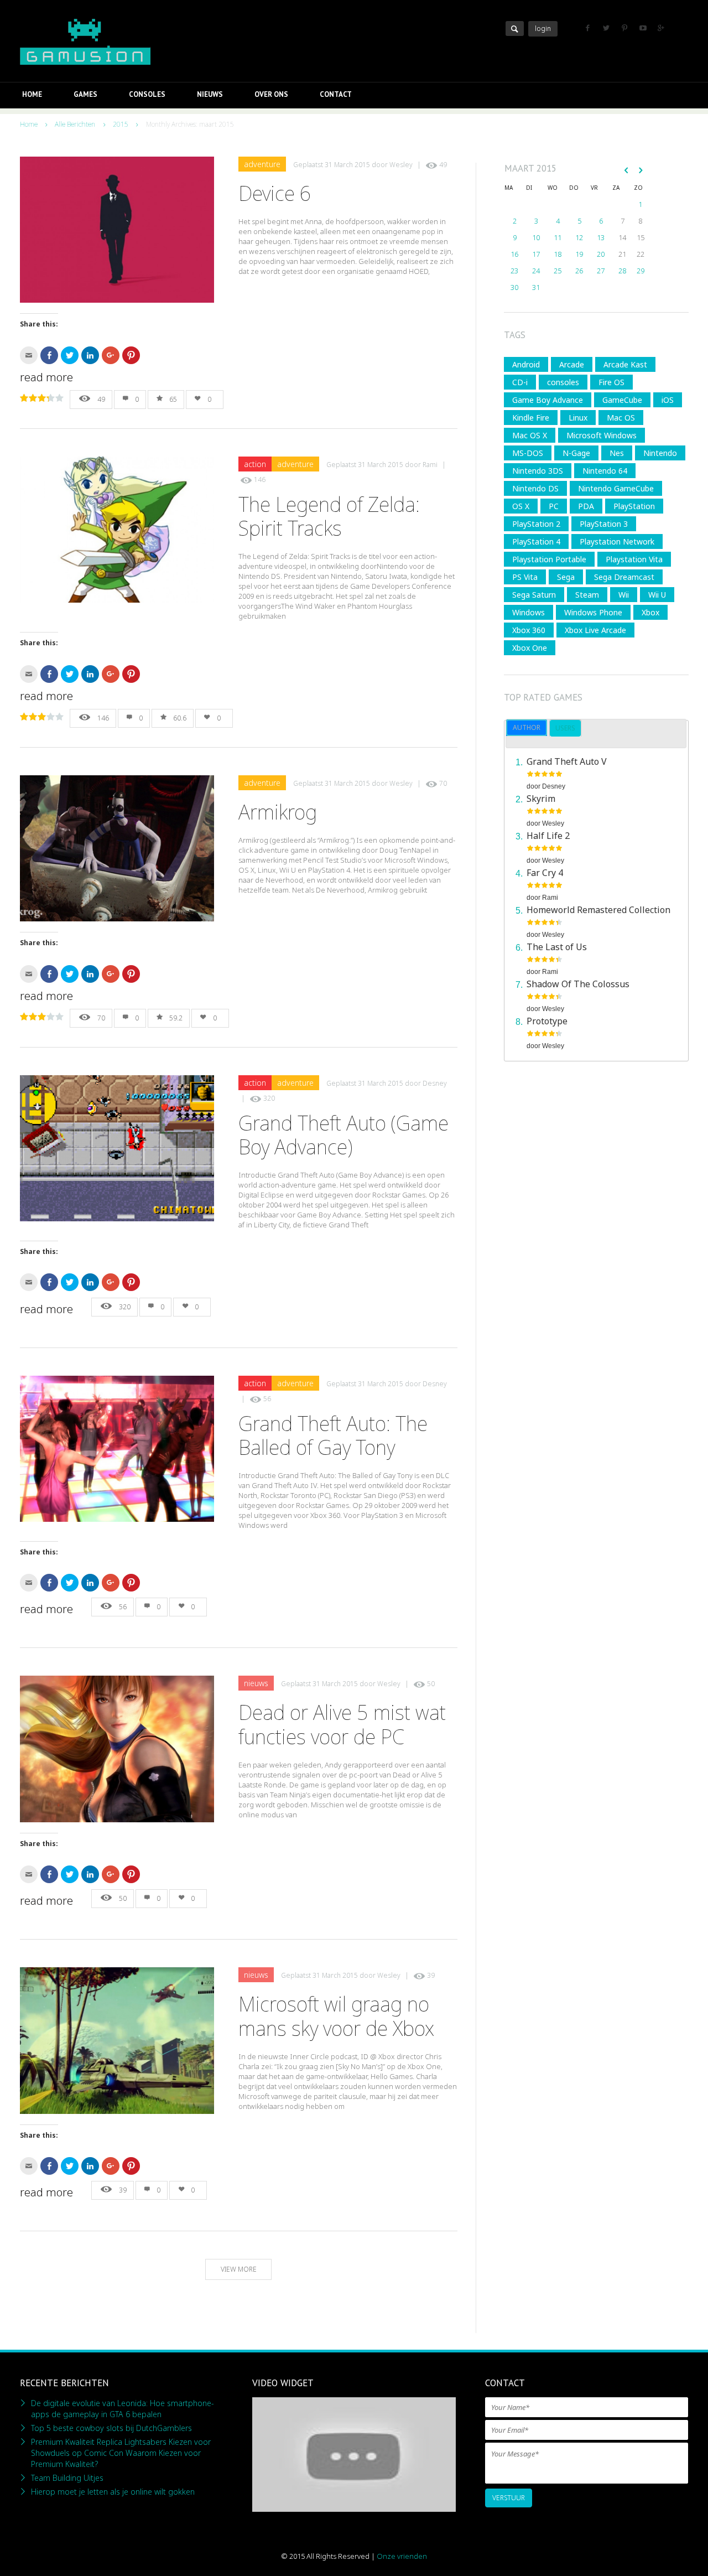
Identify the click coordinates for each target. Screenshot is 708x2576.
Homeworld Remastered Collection (598, 910)
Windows (529, 612)
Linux (578, 418)
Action (255, 464)
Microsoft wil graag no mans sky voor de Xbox (336, 2016)
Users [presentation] (565, 728)
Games (85, 94)
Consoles (147, 94)
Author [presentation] (527, 727)
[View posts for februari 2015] (626, 170)
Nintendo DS (535, 488)
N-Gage (576, 453)
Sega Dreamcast (624, 577)
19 (579, 254)
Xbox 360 (529, 630)
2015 (121, 124)
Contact (336, 94)
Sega (566, 577)
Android (526, 364)
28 (622, 271)
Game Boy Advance (548, 400)
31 (536, 287)
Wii (624, 595)
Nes (617, 453)
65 (173, 399)
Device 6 (275, 193)
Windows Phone (593, 612)
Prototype (547, 1021)
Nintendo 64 (605, 471)
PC (554, 506)
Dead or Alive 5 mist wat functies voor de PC (342, 1724)
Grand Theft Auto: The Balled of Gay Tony (333, 1435)
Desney (435, 1083)
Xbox (650, 612)
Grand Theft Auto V (567, 761)
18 (558, 254)
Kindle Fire (531, 418)
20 (601, 254)
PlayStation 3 (604, 524)
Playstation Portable (549, 559)
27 (601, 271)
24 (536, 271)
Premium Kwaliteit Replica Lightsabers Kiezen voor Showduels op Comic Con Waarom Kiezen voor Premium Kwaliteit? (121, 2453)
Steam (587, 595)
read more (46, 377)
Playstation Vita (634, 559)
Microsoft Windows (602, 435)
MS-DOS (528, 453)
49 (443, 165)
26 (579, 271)
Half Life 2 (548, 836)
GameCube (622, 400)
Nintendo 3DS (538, 471)
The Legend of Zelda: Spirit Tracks (329, 516)
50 (431, 1684)
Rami (430, 465)
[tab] (527, 728)
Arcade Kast (625, 364)
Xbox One (530, 648)
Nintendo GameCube (616, 488)
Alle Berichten (75, 124)
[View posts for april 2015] (641, 170)
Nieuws (210, 94)
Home (32, 94)
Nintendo (660, 453)
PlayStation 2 (536, 524)
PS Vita (525, 577)
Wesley (401, 165)
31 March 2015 (347, 165)
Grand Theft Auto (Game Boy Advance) (343, 1135)
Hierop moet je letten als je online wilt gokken (113, 2492)
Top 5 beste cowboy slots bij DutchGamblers (111, 2428)
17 (536, 254)
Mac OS (621, 418)
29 (641, 271)
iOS (668, 400)
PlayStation (634, 506)
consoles (563, 382)
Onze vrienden (402, 2556)
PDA (586, 506)
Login (543, 28)
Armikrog (278, 812)
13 (601, 237)
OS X (521, 506)
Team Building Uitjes (67, 2478)
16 (514, 254)
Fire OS (611, 382)
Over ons (271, 94)
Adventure (262, 164)
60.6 (180, 718)
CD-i (520, 382)
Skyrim (541, 799)
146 (260, 480)
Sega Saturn (534, 595)
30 (514, 287)
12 (579, 237)
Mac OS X (530, 435)
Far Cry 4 (545, 873)
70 (443, 783)
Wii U (657, 595)
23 (514, 271)
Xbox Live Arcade (595, 630)
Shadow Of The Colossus (578, 984)
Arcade (572, 364)
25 (558, 271)
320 (269, 1098)
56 (267, 1399)
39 (431, 1975)
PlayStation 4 (536, 541)
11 (558, 237)
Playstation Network (617, 541)
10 (536, 237)
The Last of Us (557, 947)
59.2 (176, 1018)
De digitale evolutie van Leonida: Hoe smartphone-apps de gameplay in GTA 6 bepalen (123, 2409)
